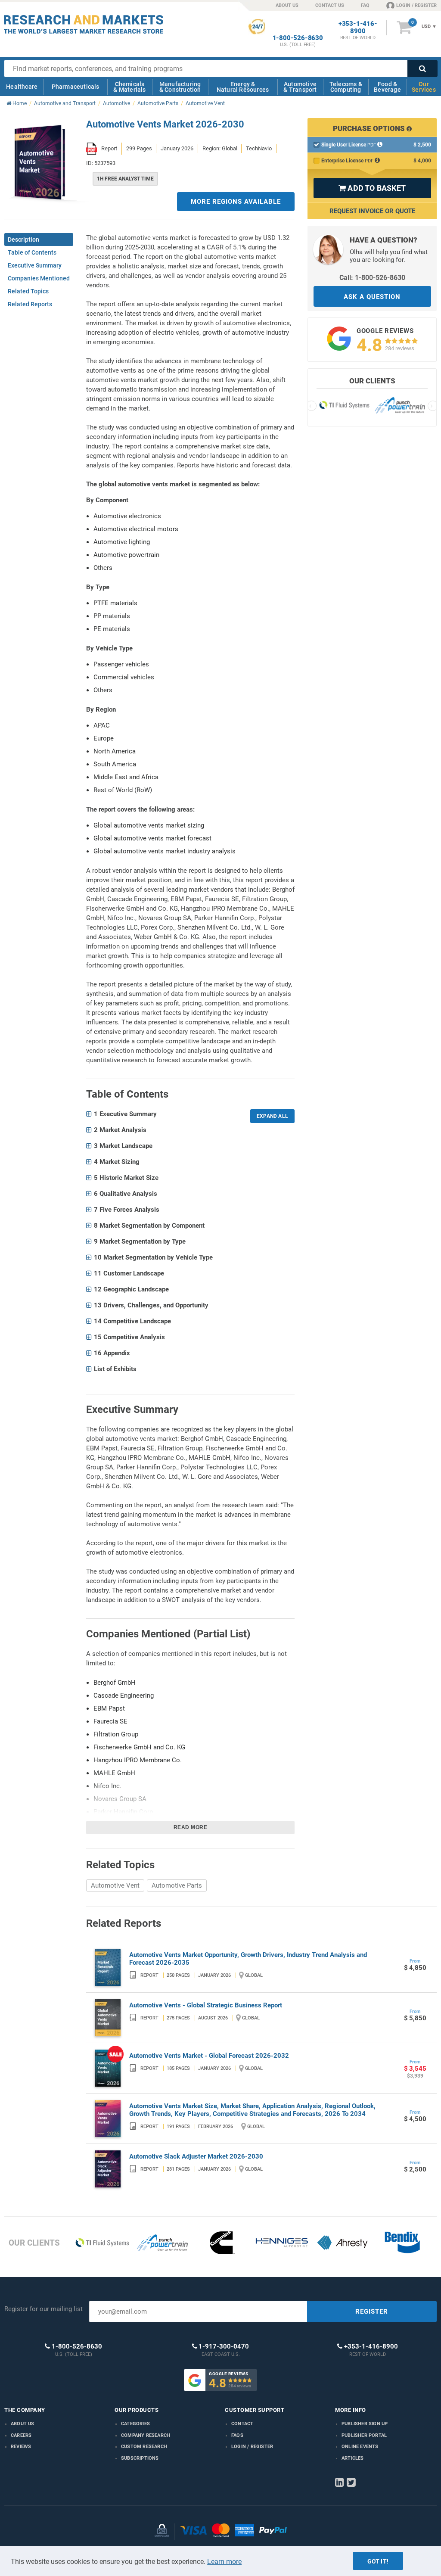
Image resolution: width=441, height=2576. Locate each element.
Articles (353, 2458)
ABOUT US (287, 5)
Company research (146, 2435)
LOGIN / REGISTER (416, 5)
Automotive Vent (115, 1885)
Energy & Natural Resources (243, 87)
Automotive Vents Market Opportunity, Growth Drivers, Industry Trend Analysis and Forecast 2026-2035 (248, 1959)
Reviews (21, 2447)
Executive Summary (35, 265)
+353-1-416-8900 (358, 28)
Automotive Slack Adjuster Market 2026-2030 (196, 2156)
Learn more (224, 2562)
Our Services (424, 87)
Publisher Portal (364, 2435)
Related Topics (28, 291)
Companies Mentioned (39, 278)
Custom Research (144, 2447)
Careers (21, 2435)
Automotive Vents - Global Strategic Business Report (206, 2005)
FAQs (237, 2435)
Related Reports (30, 304)
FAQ (365, 5)
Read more (191, 1827)
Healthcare (22, 87)
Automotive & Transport (300, 87)
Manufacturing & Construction (180, 87)
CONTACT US (330, 5)
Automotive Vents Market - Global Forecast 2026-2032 (209, 2056)
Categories (135, 2424)
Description (23, 240)
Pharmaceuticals (76, 87)
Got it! (378, 2561)
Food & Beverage (387, 87)
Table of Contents (32, 252)
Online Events (360, 2447)
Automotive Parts (177, 1885)
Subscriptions (140, 2458)
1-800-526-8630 (298, 38)
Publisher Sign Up (365, 2424)
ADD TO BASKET (372, 188)
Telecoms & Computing (346, 87)
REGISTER (372, 2312)
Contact (242, 2424)
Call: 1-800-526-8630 (372, 278)
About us (23, 2424)
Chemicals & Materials (129, 87)
